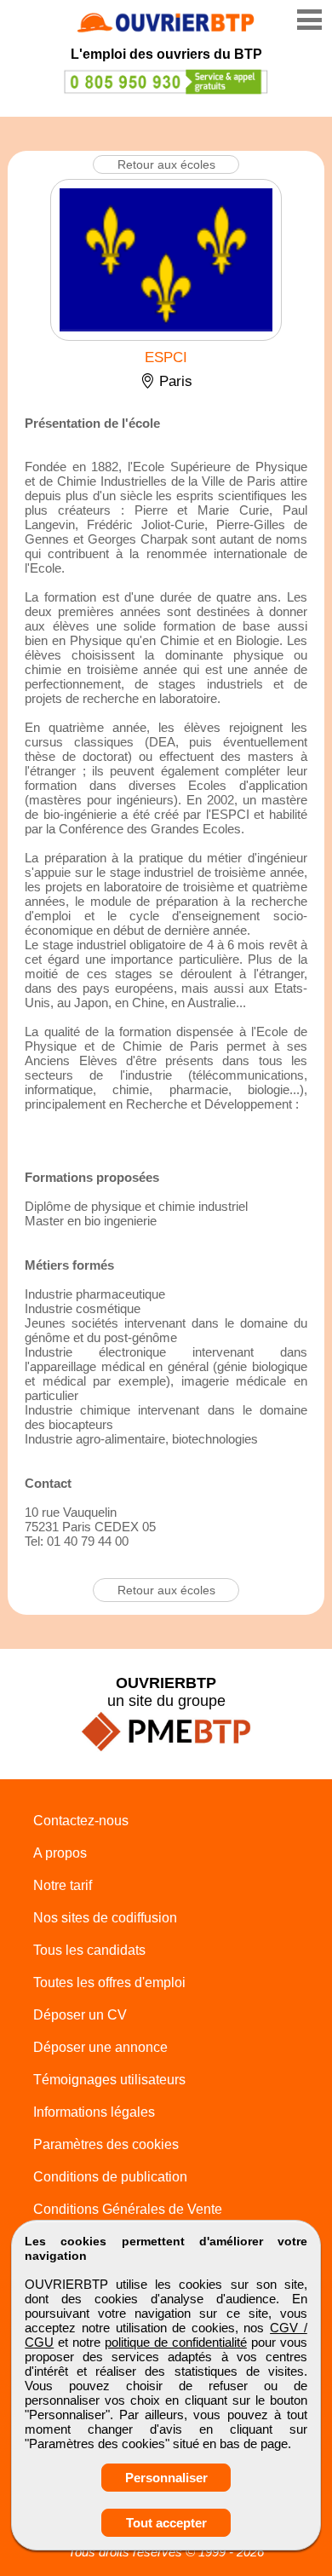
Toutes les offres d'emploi (109, 1982)
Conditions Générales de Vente (128, 2209)
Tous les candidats (89, 1950)
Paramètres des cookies (106, 2144)
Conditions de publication (110, 2177)
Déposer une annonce (100, 2047)
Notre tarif (63, 1885)
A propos (60, 1853)
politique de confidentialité (176, 2342)
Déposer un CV (80, 2015)
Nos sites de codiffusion (105, 1918)
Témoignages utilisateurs (109, 2080)
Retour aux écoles (166, 164)
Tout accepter (166, 2523)
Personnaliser (166, 2478)
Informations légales (94, 2112)
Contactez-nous (81, 1821)
